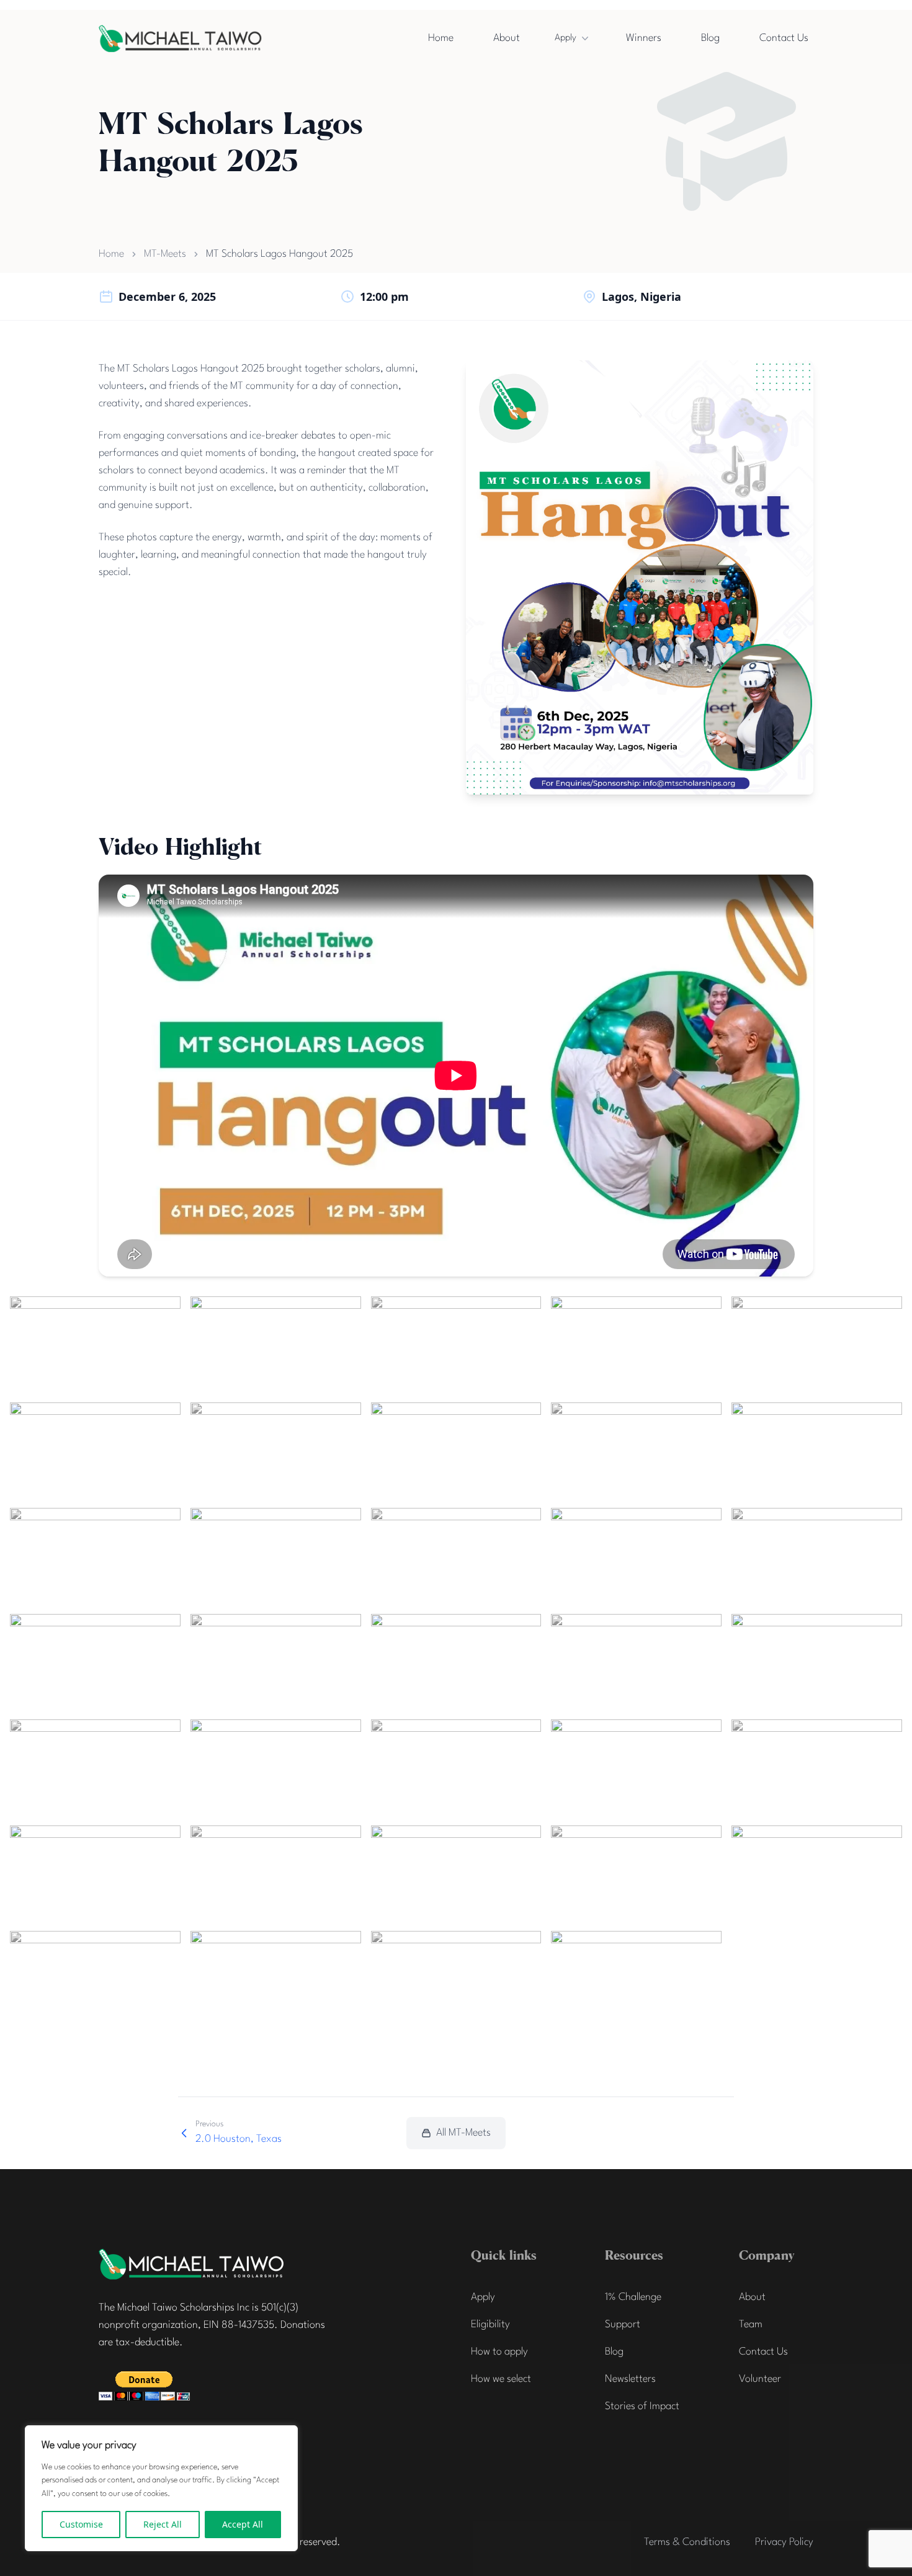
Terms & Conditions (687, 2542)
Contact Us (784, 38)
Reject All (163, 2524)
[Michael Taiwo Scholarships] (192, 2264)
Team (751, 2324)
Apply (566, 38)
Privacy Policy (784, 2542)
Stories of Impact (642, 2406)
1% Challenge (633, 2297)
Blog (710, 38)
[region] (161, 2488)
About (507, 38)
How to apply (499, 2352)
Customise (81, 2524)
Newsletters (630, 2379)
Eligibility (490, 2324)
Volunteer (760, 2379)
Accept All (243, 2524)
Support (623, 2324)
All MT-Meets (463, 2133)
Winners (644, 38)
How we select (501, 2379)
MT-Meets (165, 254)
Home (441, 38)
